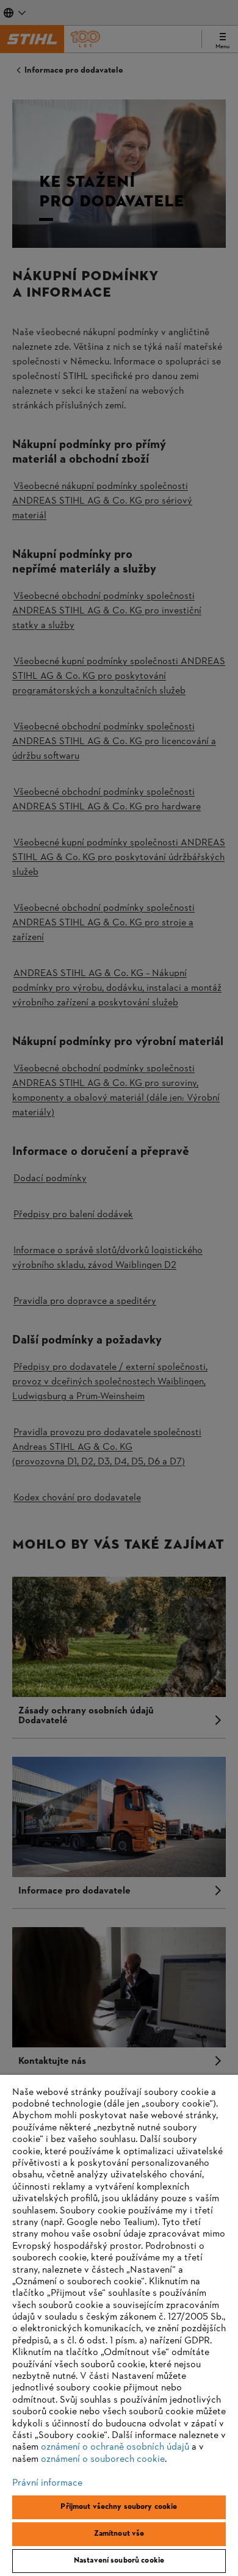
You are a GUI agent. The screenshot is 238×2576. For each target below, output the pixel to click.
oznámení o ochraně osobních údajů (115, 2447)
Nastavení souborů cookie (119, 2561)
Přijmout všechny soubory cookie (119, 2507)
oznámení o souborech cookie (103, 2459)
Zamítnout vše (119, 2534)
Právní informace (47, 2483)
